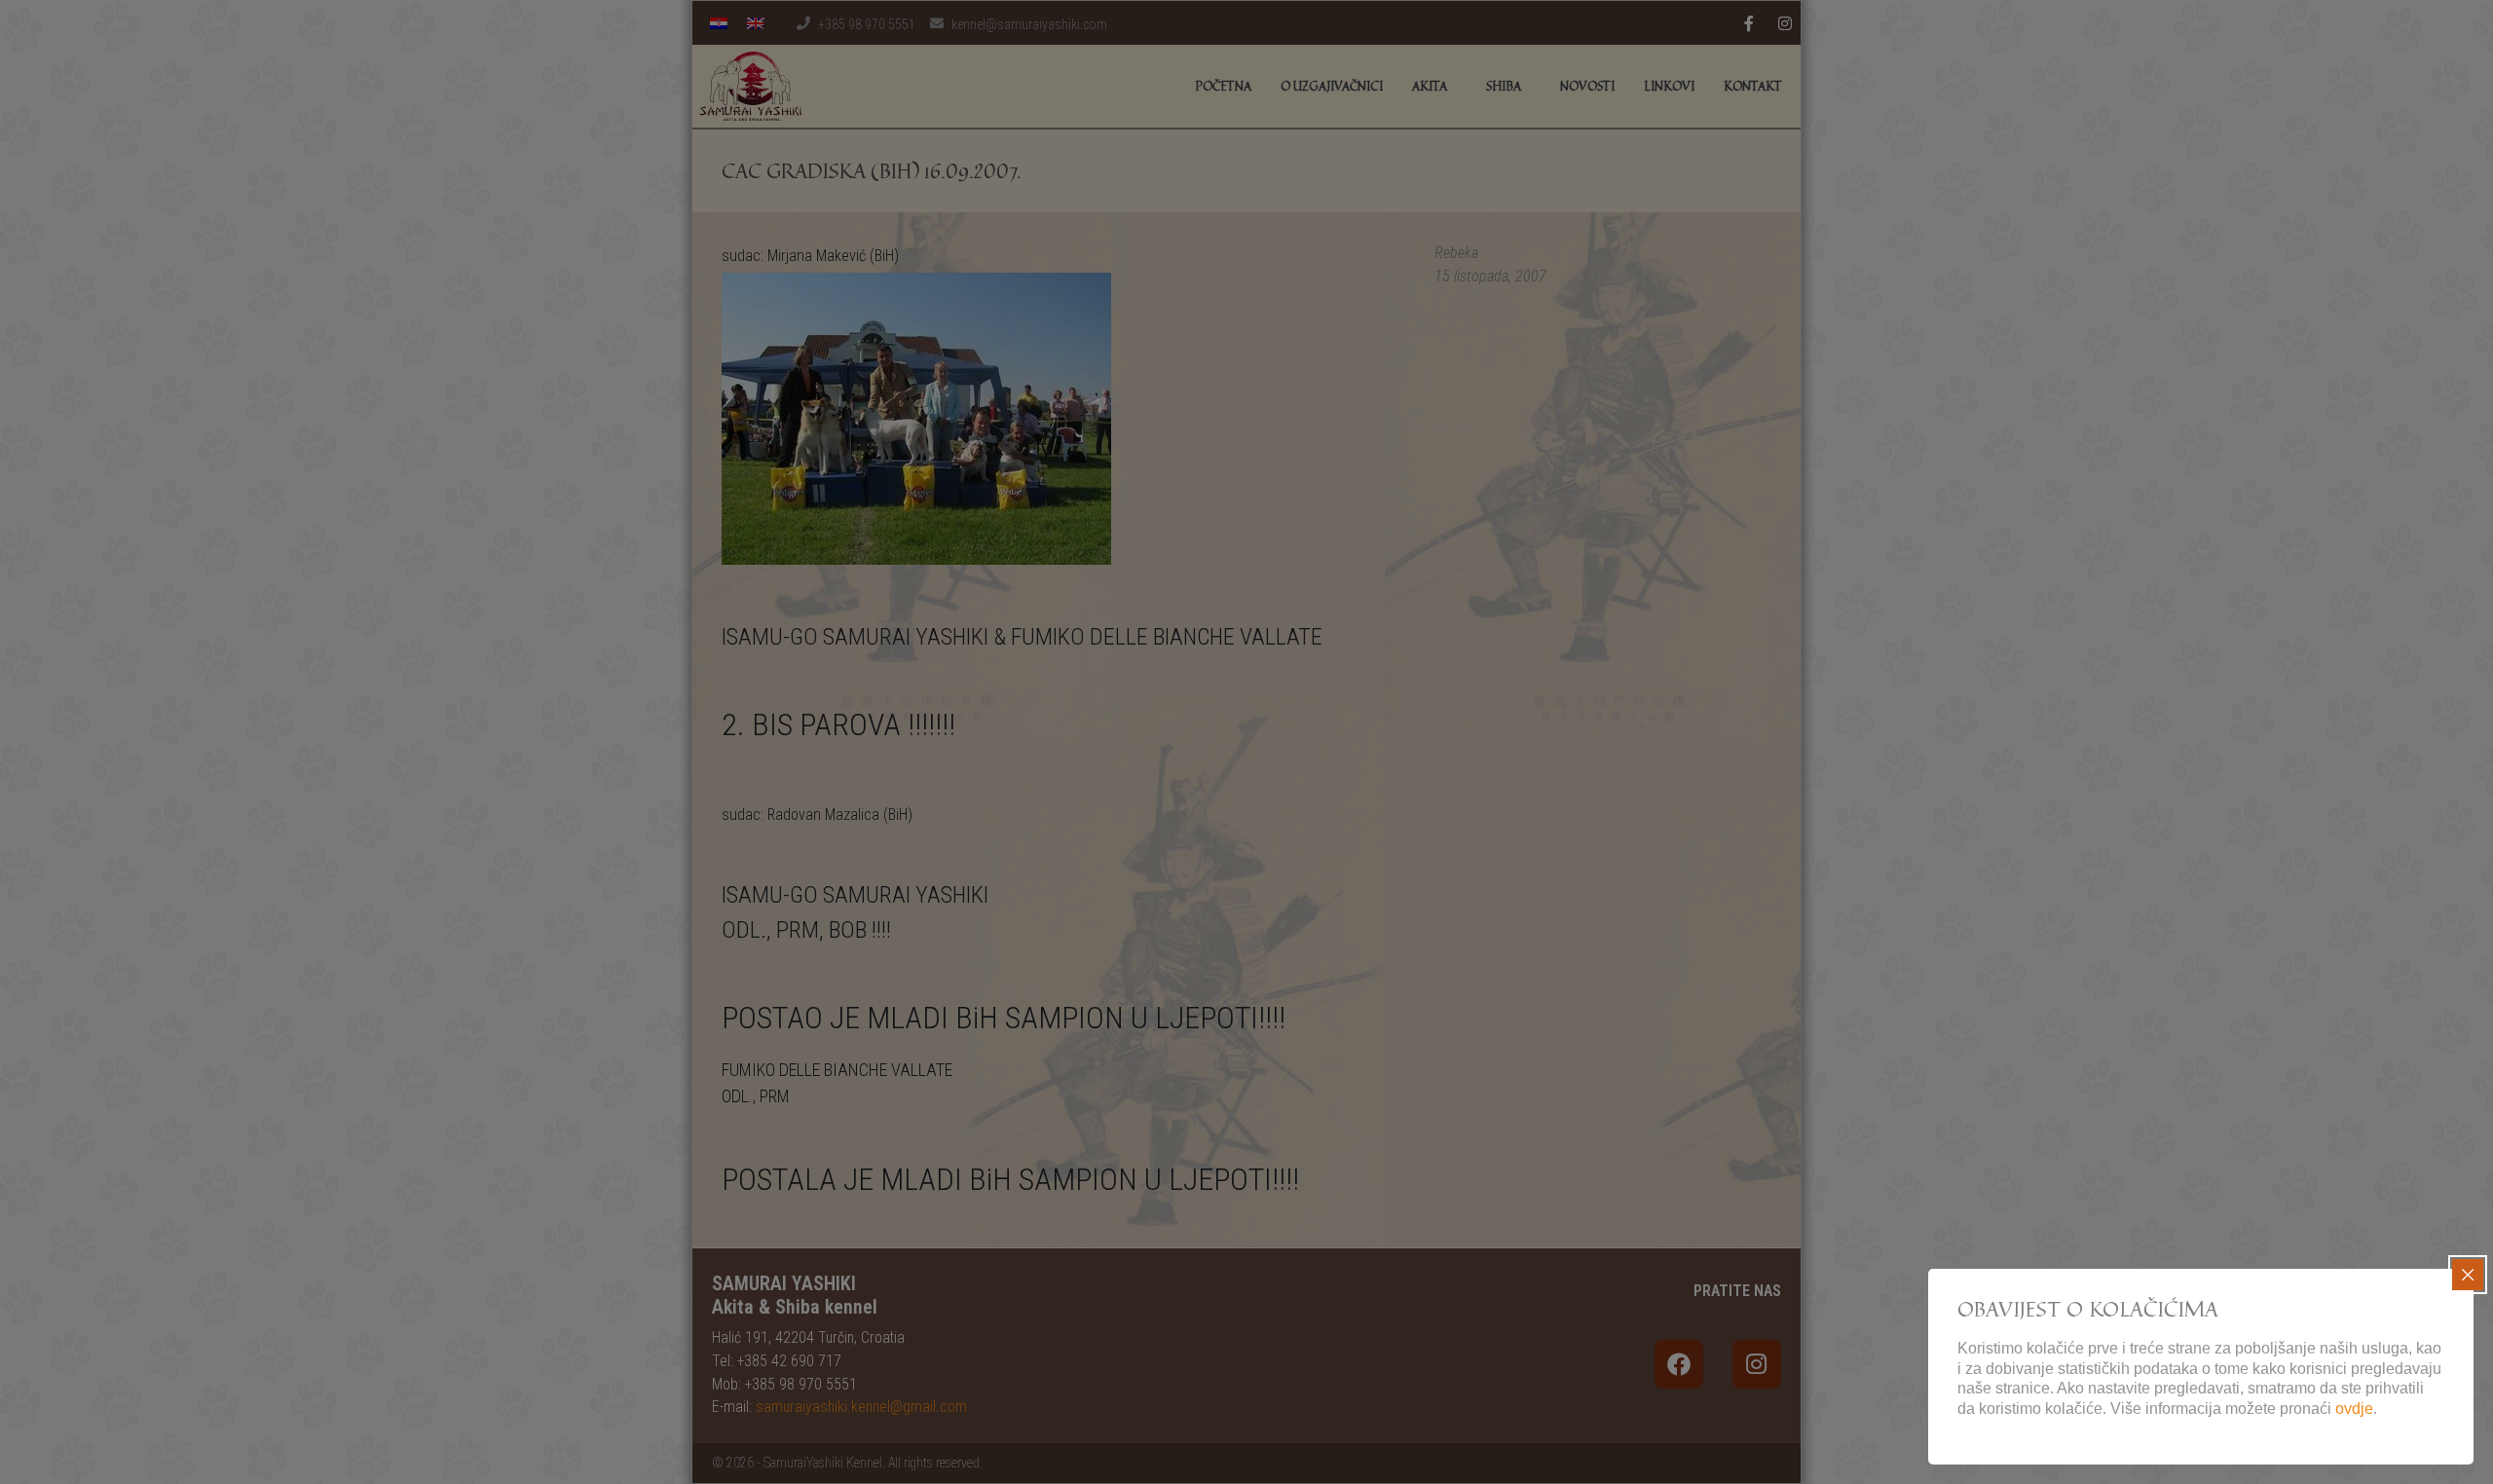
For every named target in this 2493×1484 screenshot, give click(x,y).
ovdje (2354, 1409)
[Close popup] (2468, 1275)
